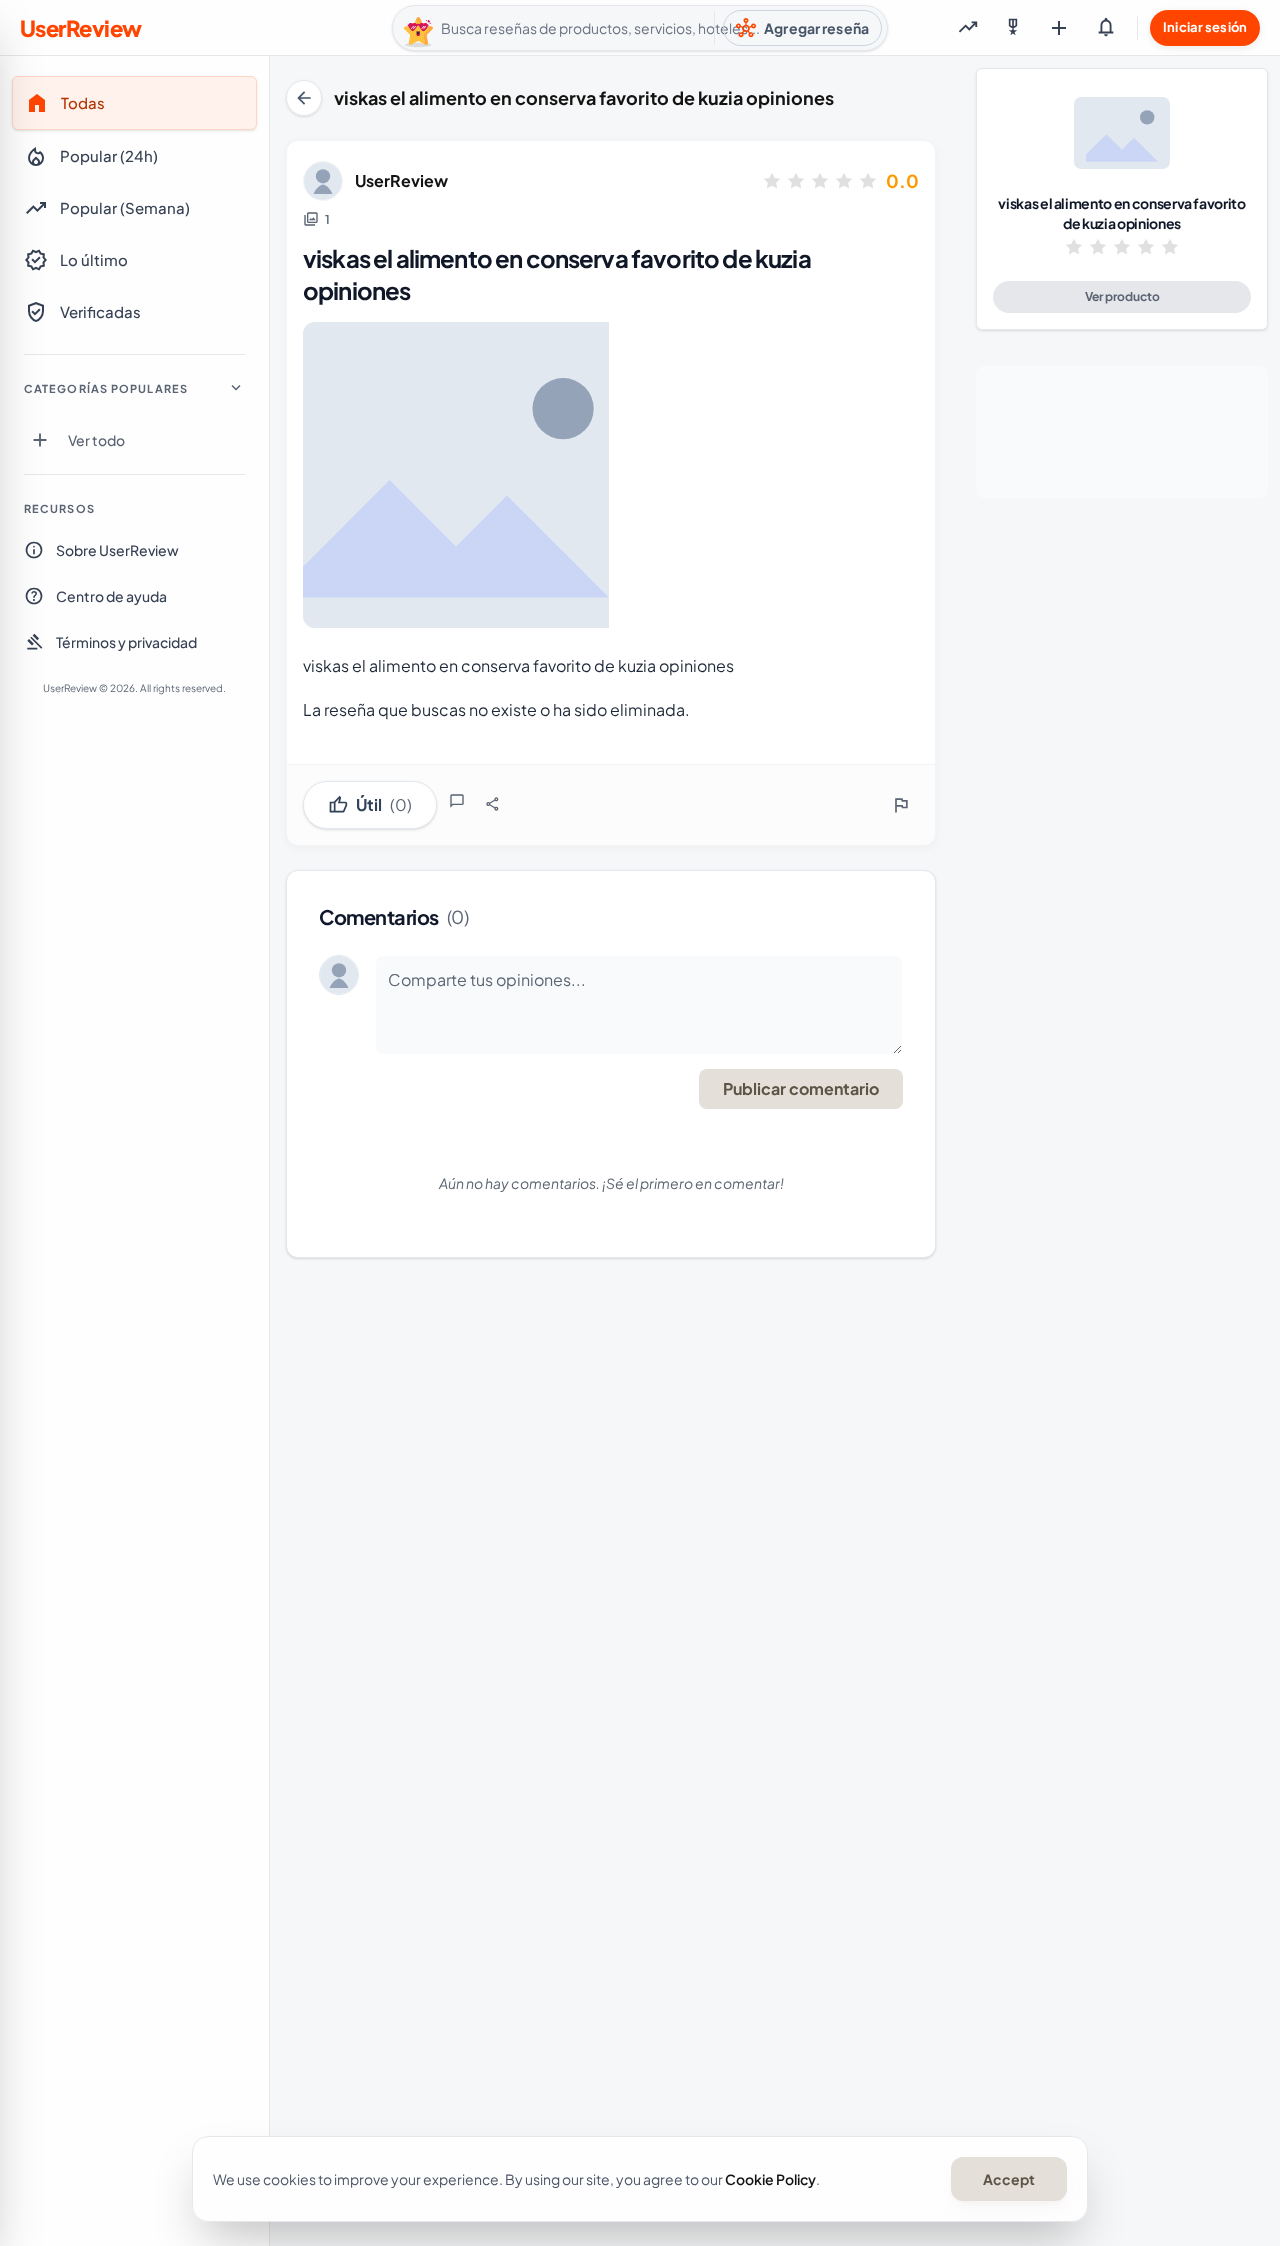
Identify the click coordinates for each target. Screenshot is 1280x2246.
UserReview (401, 180)
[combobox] (640, 28)
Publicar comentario (801, 1088)
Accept (1009, 2179)
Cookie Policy (770, 2179)
